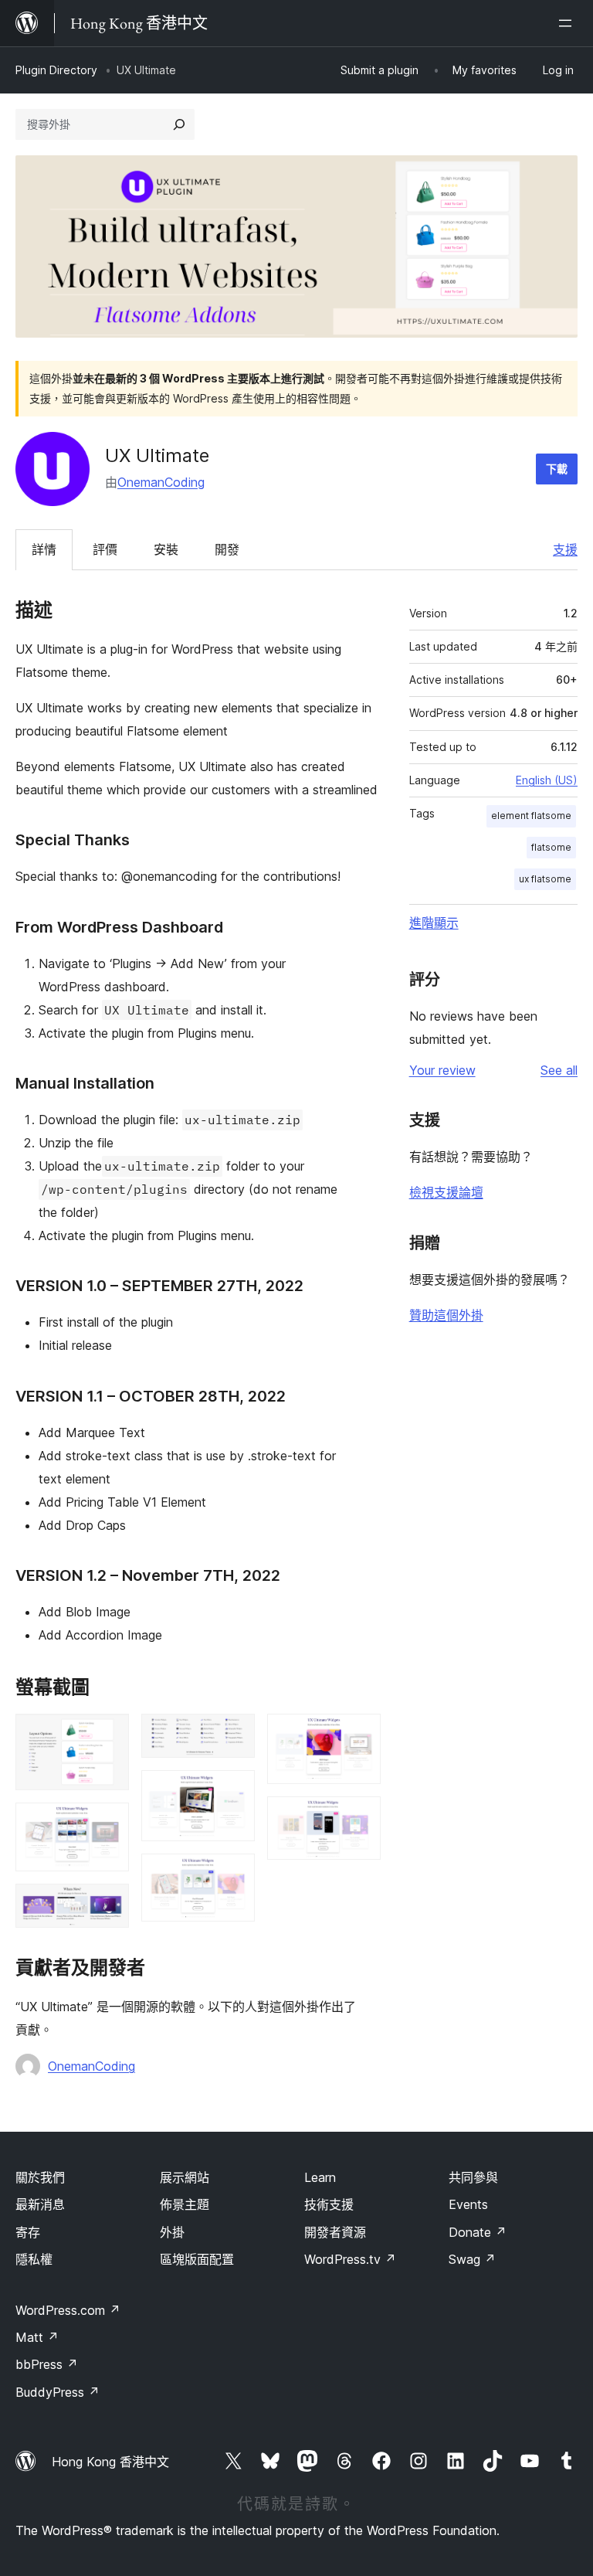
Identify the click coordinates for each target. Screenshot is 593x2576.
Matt (37, 2337)
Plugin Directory (56, 70)
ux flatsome (545, 879)
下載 (557, 469)
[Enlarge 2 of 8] (108, 1823)
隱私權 (34, 2259)
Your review (442, 1070)
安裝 (166, 549)
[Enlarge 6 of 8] (234, 1874)
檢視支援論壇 (446, 1192)
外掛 (172, 2232)
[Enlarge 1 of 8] (108, 1735)
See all (559, 1070)
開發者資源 (335, 2232)
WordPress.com (68, 2310)
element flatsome (531, 816)
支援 (565, 549)
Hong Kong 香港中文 (110, 2462)
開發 (227, 549)
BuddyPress (58, 2392)
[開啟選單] (568, 23)
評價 (105, 549)
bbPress (47, 2364)
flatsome (551, 847)
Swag (472, 2259)
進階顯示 (434, 923)
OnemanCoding (161, 482)
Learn (320, 2177)
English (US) (547, 780)
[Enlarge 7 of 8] (360, 1735)
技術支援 (329, 2204)
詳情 (44, 549)
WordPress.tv (350, 2259)
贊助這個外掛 (446, 1315)
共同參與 (473, 2177)
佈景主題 (185, 2204)
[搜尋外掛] (179, 124)
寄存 (28, 2232)
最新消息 (40, 2204)
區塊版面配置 (197, 2259)
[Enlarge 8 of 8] (360, 1817)
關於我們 (40, 2177)
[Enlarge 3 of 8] (108, 1905)
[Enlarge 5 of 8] (234, 1791)
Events (468, 2204)
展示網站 (185, 2177)
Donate (478, 2232)
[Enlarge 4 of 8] (234, 1735)
